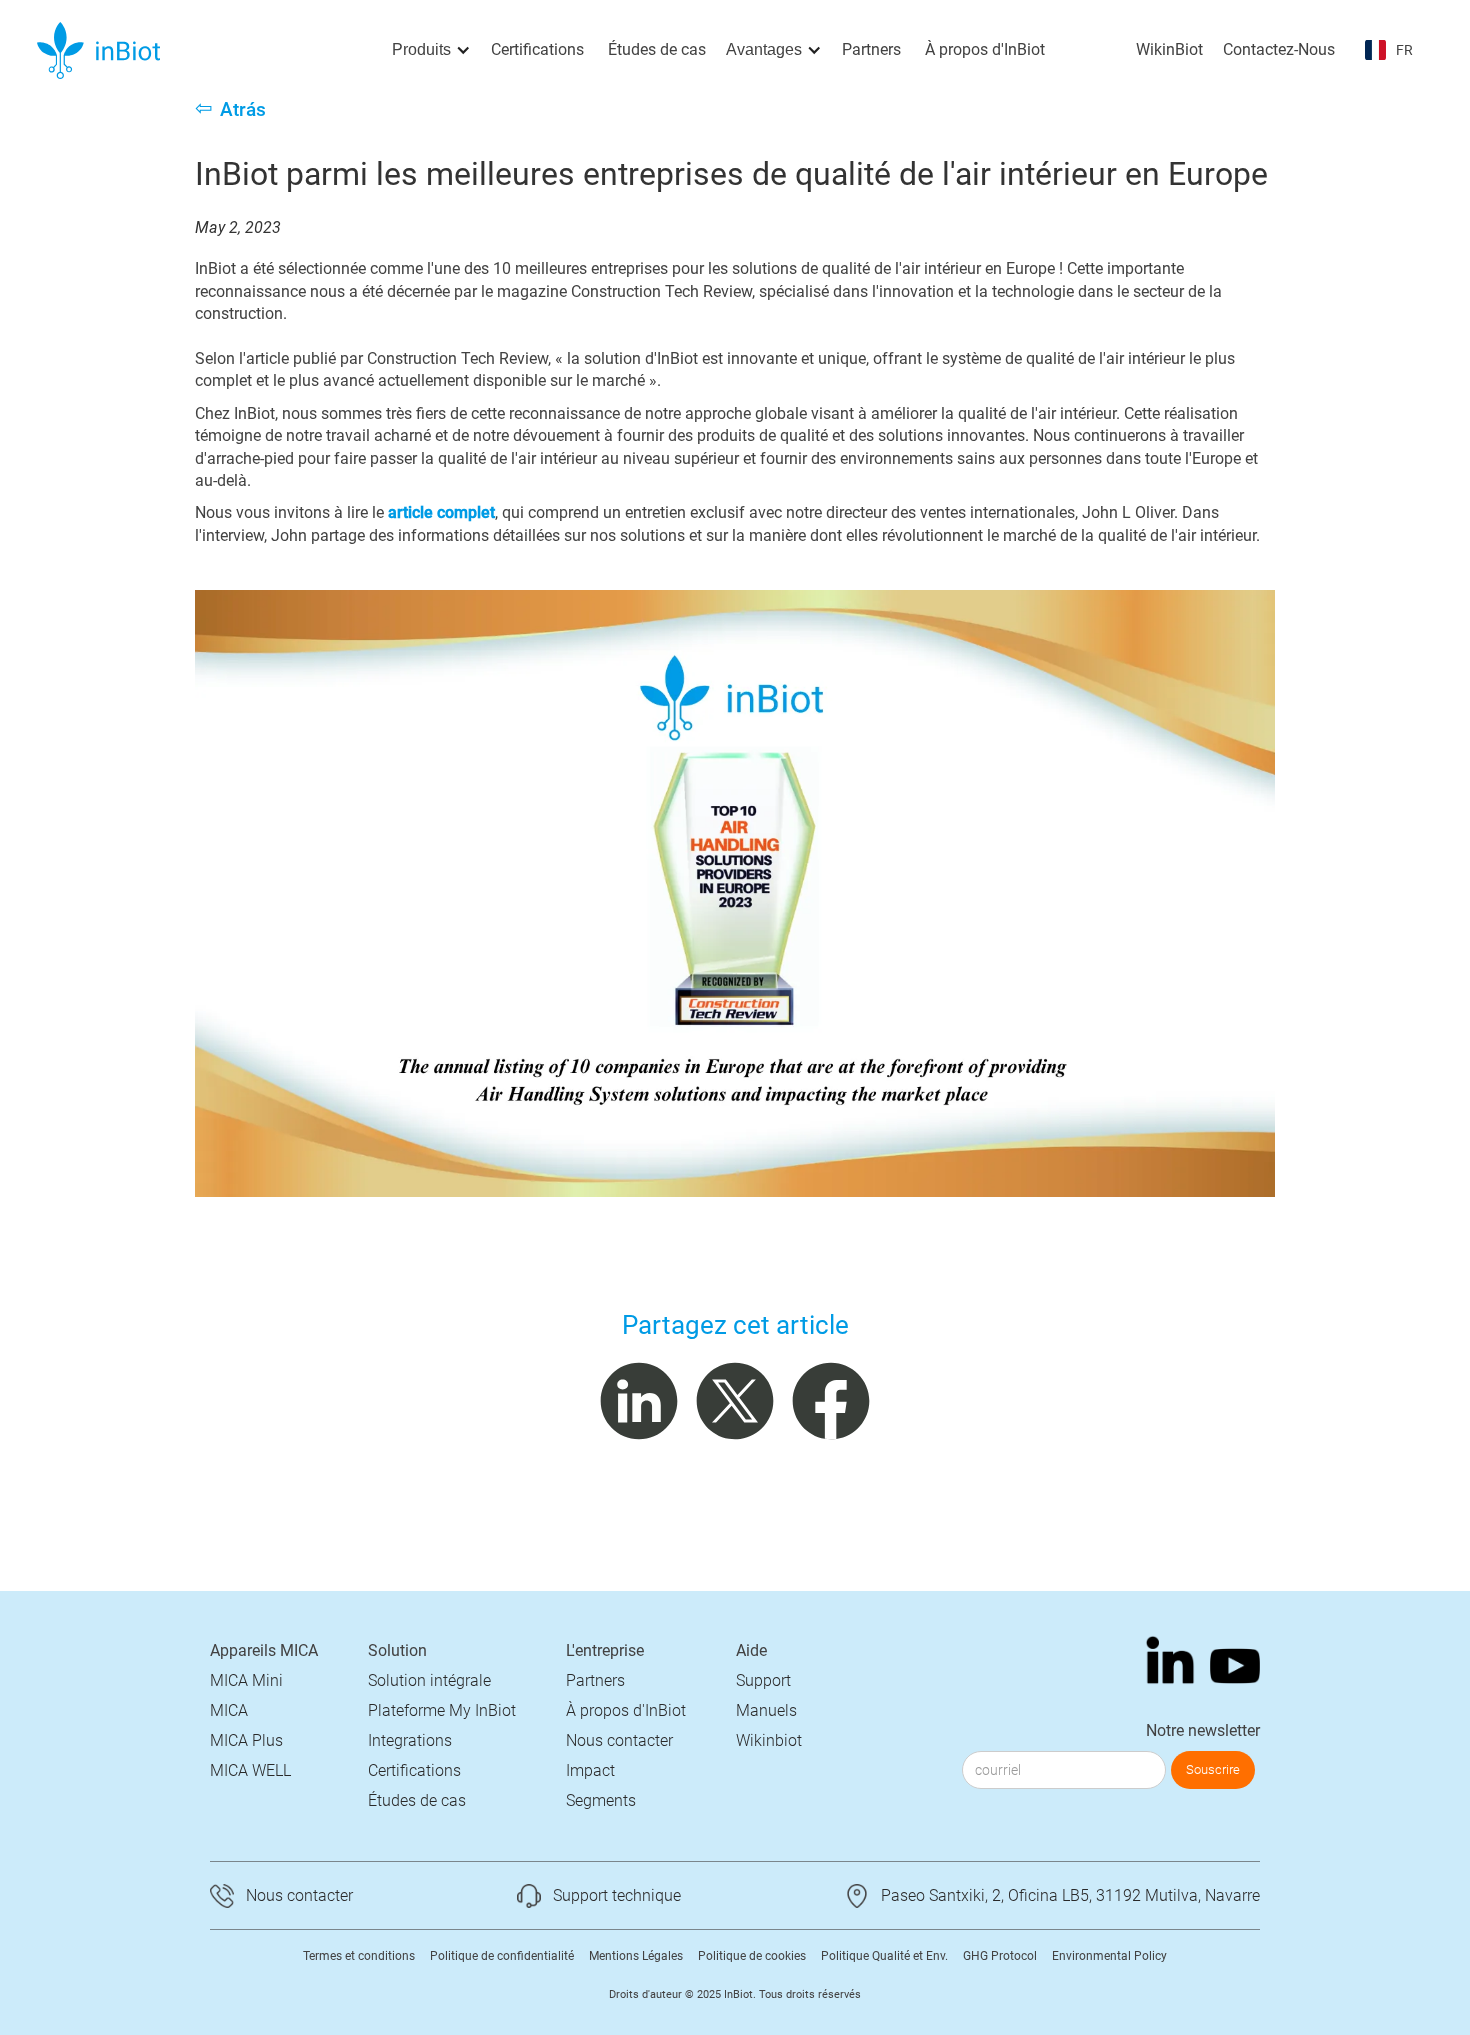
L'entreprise (605, 1650)
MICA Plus (246, 1740)
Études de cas (657, 49)
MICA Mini (246, 1680)
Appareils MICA (264, 1650)
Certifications (537, 49)
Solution (397, 1650)
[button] (431, 50)
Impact (590, 1770)
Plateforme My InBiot (442, 1710)
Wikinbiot (769, 1740)
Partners (871, 49)
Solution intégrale (429, 1680)
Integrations (410, 1740)
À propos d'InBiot (985, 49)
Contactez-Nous (1279, 49)
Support (763, 1680)
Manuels (766, 1710)
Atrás (243, 109)
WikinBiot (1169, 49)
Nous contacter (619, 1740)
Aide (751, 1650)
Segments (601, 1800)
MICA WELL (250, 1770)
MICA (229, 1710)
